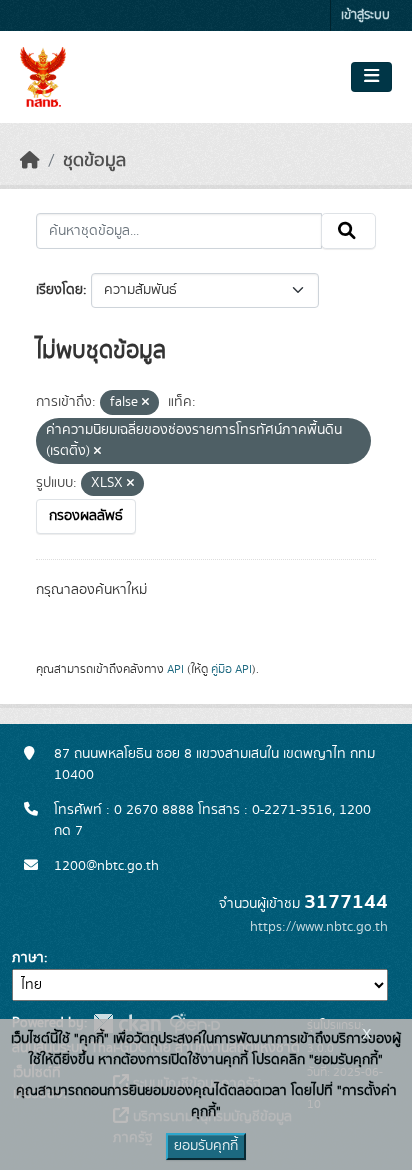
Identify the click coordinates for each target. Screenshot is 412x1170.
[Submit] (348, 231)
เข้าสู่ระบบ (365, 15)
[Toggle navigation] (371, 77)
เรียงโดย (59, 290)
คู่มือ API (231, 669)
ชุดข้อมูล (94, 161)
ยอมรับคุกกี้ (206, 1146)
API (175, 669)
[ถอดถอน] (145, 403)
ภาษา (28, 958)
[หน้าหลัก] (30, 161)
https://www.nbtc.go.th (319, 927)
